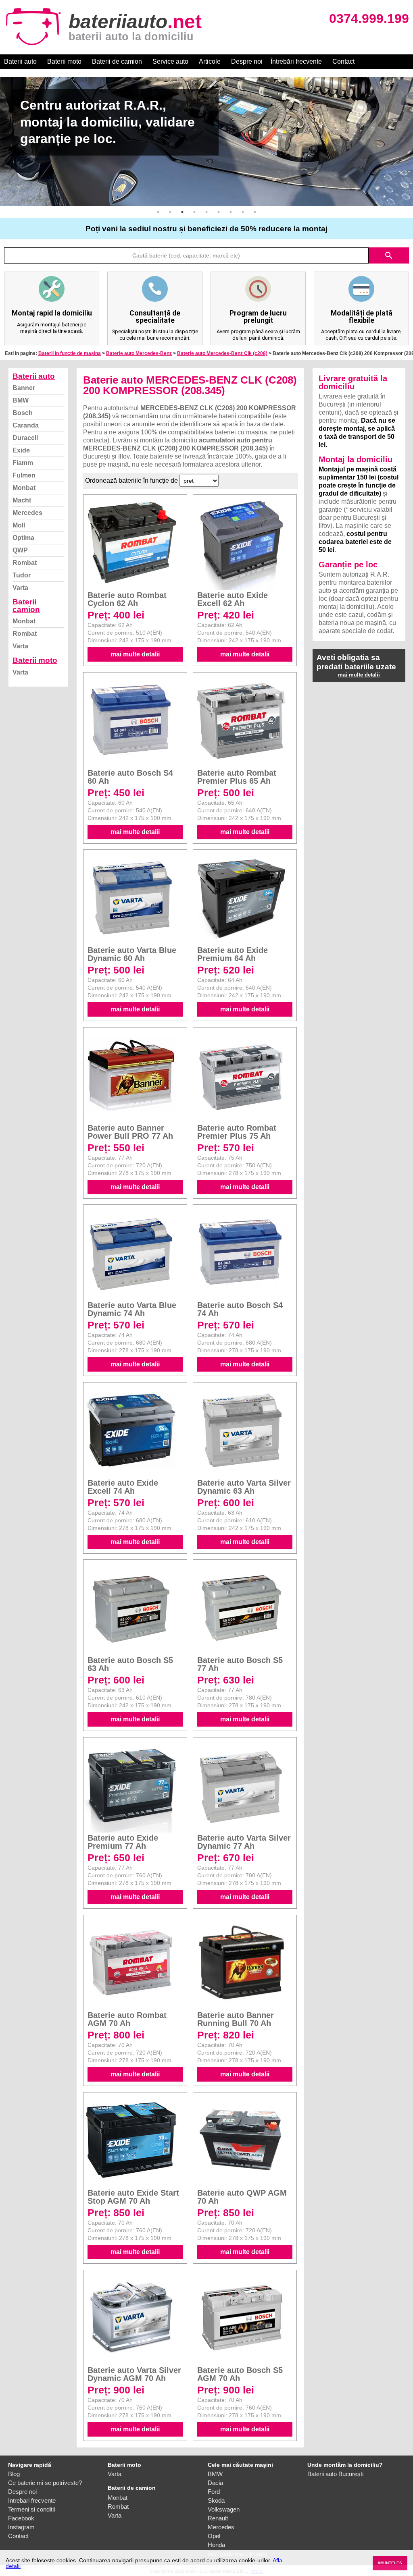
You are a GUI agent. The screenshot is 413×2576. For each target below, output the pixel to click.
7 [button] (231, 212)
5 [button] (206, 212)
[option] (206, 141)
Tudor (22, 575)
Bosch (23, 413)
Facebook (21, 2518)
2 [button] (170, 212)
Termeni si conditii (31, 2509)
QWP (20, 550)
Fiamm (23, 463)
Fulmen (24, 475)
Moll (19, 525)
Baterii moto (64, 61)
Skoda (216, 2500)
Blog (14, 2474)
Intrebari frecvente (32, 2500)
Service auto (170, 61)
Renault (218, 2518)
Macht (22, 500)
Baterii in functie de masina (70, 353)
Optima (23, 538)
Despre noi (247, 61)
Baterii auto (20, 61)
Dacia (215, 2483)
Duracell (25, 438)
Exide (21, 450)
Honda (216, 2545)
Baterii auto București (335, 2474)
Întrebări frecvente (296, 61)
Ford (214, 2492)
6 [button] (219, 212)
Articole (210, 61)
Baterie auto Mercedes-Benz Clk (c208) (222, 353)
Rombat (25, 563)
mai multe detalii (135, 654)
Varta (20, 588)
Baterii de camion (117, 61)
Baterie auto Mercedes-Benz (139, 353)
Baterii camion (26, 606)
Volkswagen (224, 2509)
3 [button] (182, 212)
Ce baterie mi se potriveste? (45, 2483)
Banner (24, 388)
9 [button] (255, 212)
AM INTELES (390, 2563)
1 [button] (158, 212)
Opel (214, 2536)
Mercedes (27, 513)
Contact (343, 61)
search (389, 255)
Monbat (24, 488)
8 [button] (243, 212)
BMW (21, 400)
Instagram (21, 2527)
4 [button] (194, 212)
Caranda (26, 425)
